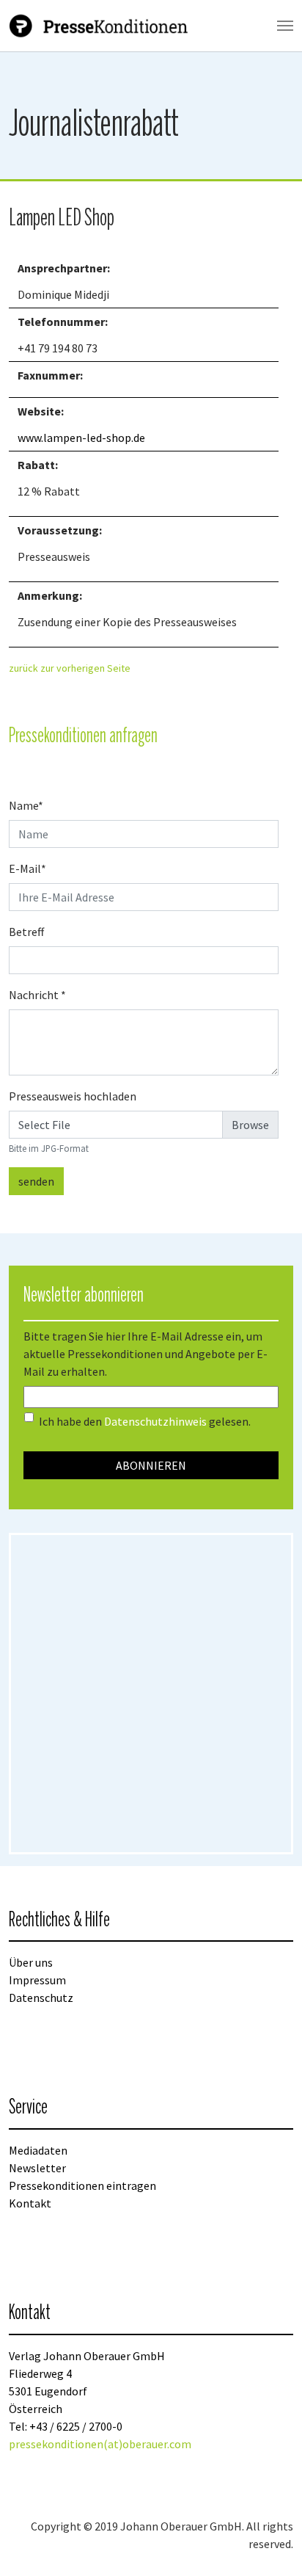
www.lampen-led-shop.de (81, 438)
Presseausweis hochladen (73, 1096)
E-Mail (27, 868)
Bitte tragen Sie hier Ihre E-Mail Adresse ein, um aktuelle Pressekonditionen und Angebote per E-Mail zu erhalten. (146, 1354)
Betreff (26, 932)
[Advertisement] (151, 1694)
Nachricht (37, 995)
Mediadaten (38, 2150)
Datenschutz (41, 1998)
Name (26, 805)
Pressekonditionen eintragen (82, 2185)
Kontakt (30, 2203)
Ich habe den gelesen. (145, 1421)
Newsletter (37, 2168)
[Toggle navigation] (285, 26)
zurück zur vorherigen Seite (70, 668)
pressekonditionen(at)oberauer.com (100, 2444)
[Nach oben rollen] (270, 2544)
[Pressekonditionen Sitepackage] (100, 26)
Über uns (31, 1962)
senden (36, 1181)
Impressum (37, 1980)
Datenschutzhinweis (155, 1421)
